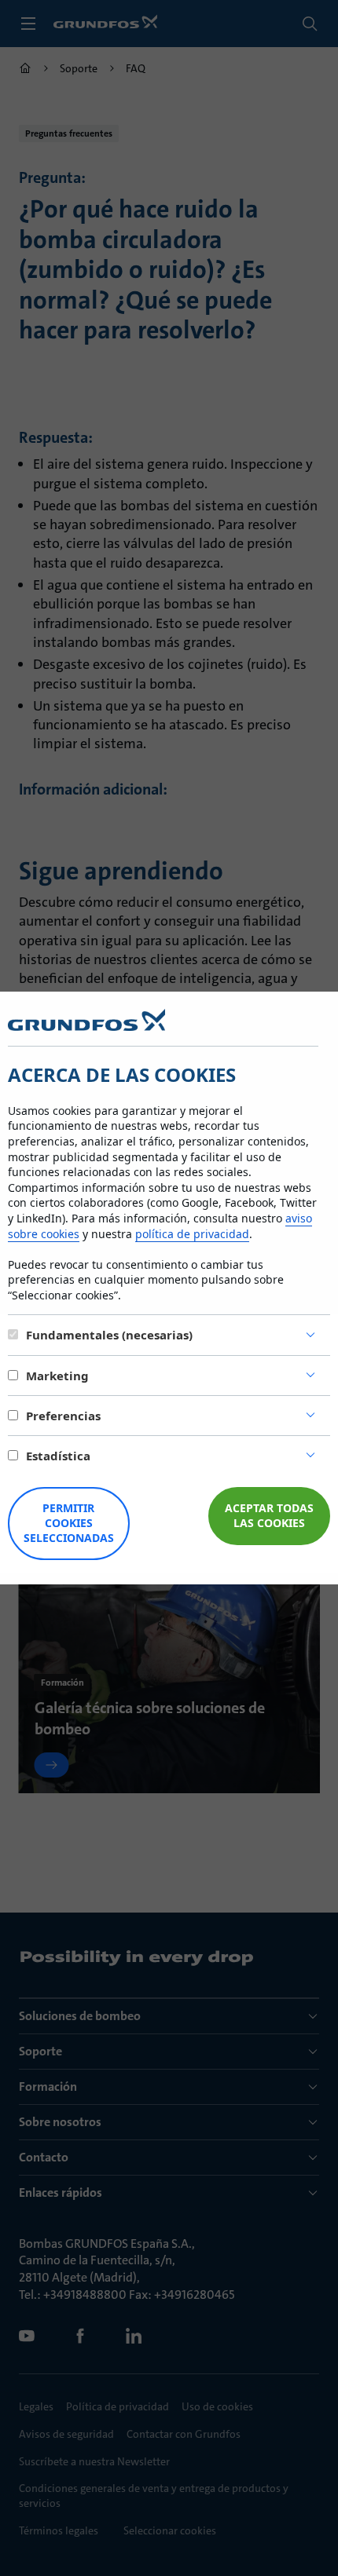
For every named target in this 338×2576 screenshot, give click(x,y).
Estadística (58, 1456)
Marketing (57, 1376)
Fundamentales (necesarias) (109, 1335)
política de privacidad (192, 1234)
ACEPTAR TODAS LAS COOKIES (269, 1515)
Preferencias (63, 1416)
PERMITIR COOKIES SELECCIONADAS (69, 1523)
